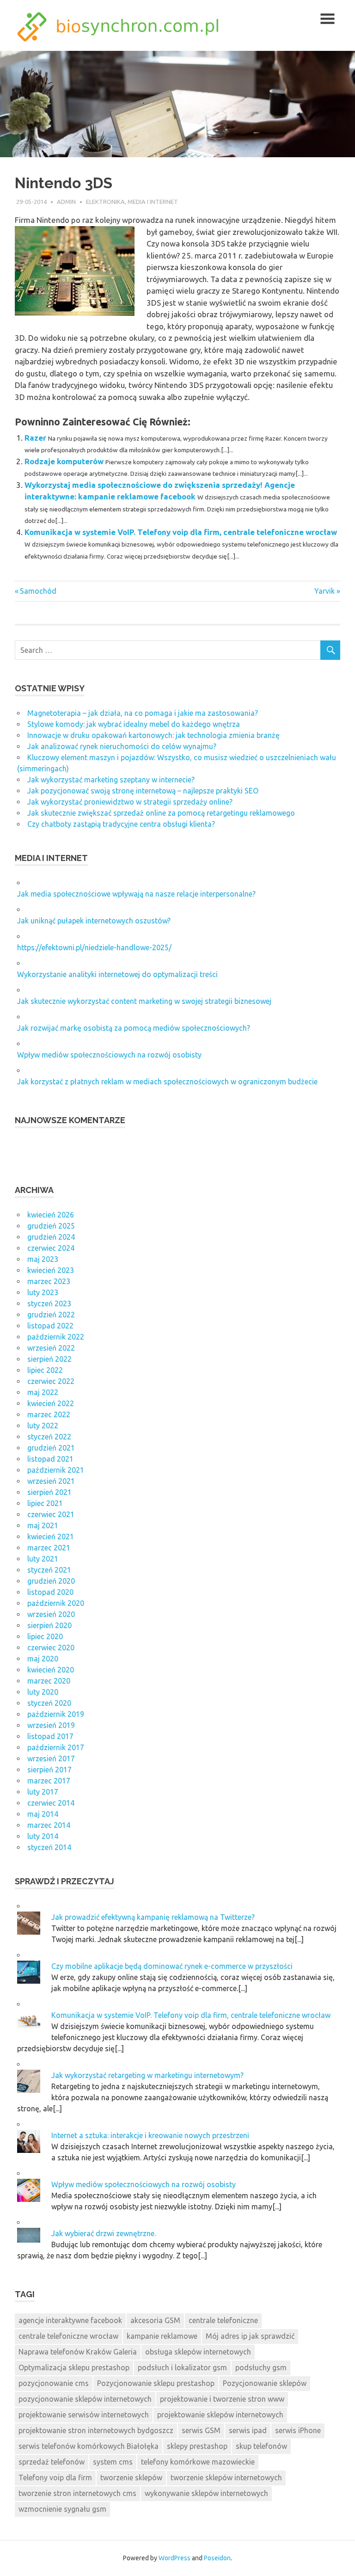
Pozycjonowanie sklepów (265, 2383)
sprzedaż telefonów (52, 2462)
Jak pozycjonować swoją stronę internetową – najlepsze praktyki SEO (143, 791)
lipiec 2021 (45, 1503)
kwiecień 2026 (51, 1215)
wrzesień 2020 (51, 1614)
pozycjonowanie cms (54, 2383)
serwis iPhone (298, 2430)
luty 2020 (43, 1692)
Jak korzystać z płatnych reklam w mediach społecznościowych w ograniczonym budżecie (167, 1082)
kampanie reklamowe (162, 2336)
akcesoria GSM (155, 2320)
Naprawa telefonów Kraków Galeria (78, 2352)
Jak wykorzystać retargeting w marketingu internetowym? (147, 2075)
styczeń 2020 (49, 1703)
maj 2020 (43, 1659)
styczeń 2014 (49, 1847)
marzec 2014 (49, 1825)
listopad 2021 (50, 1459)
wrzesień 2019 (51, 1725)
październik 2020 (56, 1603)
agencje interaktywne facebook (70, 2320)
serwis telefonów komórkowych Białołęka (89, 2446)
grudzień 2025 (51, 1226)
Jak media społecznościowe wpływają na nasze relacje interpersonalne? (136, 894)
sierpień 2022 (49, 1359)
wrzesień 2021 (51, 1481)
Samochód (38, 591)
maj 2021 (43, 1525)
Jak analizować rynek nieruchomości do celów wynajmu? (122, 746)
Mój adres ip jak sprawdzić (250, 2336)
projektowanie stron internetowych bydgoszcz (96, 2430)
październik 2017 (56, 1747)
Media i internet (153, 202)
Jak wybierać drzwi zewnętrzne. (104, 2233)
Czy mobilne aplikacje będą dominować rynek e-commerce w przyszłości (172, 1966)
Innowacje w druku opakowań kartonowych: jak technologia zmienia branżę (153, 735)
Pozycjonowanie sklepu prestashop (156, 2383)
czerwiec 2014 (51, 1803)
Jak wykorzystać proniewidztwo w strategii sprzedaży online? (130, 802)
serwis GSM (201, 2430)
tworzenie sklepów (131, 2478)
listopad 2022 (50, 1326)
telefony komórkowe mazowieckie (198, 2462)
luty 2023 (43, 1292)
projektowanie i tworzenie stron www (222, 2399)
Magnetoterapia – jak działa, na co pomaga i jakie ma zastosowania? (143, 713)
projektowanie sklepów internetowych (220, 2415)
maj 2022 (43, 1392)
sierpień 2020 (49, 1625)
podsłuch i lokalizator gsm (182, 2367)
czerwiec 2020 (51, 1648)
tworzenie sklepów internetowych (226, 2478)
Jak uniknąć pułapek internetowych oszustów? (94, 921)
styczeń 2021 (49, 1570)
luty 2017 (43, 1792)
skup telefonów (261, 2446)
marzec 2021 (49, 1548)
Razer (35, 438)
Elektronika (105, 202)
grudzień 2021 (51, 1448)
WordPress (174, 2558)
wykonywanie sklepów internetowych (206, 2493)
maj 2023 (43, 1259)
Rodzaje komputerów (64, 461)
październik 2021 (56, 1470)
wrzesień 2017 (51, 1758)
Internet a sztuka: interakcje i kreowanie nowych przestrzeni (150, 2135)
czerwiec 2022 (51, 1381)
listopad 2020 (50, 1592)
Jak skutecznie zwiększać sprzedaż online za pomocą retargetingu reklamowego (161, 813)
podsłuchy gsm (261, 2367)
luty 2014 (43, 1836)
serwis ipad (248, 2430)
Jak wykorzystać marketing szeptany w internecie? (111, 780)
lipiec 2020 (45, 1636)
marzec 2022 (49, 1414)
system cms (113, 2462)
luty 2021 (43, 1559)
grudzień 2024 (51, 1237)
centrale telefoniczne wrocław (68, 2336)
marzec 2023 (49, 1281)
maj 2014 (43, 1814)
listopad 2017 (50, 1736)
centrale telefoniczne (223, 2320)
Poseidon (217, 2558)
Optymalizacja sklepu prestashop (74, 2367)
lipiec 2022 (45, 1370)
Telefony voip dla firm (55, 2478)
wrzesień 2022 (51, 1348)
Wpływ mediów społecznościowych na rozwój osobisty (109, 1055)
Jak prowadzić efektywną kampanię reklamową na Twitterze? (153, 1917)
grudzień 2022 (51, 1315)
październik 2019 (56, 1714)
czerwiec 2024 (51, 1248)
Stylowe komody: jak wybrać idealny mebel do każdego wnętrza (134, 724)
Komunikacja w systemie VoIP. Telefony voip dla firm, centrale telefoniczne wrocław (181, 532)
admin (66, 202)
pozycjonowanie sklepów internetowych (85, 2399)
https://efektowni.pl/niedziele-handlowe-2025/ (94, 947)
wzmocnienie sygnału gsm (62, 2509)
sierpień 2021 (49, 1492)
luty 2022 (43, 1426)
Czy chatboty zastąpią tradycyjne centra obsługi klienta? (121, 824)
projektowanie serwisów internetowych (84, 2415)
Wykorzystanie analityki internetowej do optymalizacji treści (117, 974)
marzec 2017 (49, 1781)
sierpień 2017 (49, 1770)
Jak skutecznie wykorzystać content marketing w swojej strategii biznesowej (144, 1001)
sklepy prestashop (197, 2446)
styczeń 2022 (49, 1437)
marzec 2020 (49, 1681)
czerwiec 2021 (51, 1514)
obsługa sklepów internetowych (198, 2352)
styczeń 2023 (49, 1303)
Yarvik (324, 591)
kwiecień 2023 (51, 1270)
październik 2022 (56, 1337)
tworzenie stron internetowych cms (77, 2493)
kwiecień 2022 (51, 1403)
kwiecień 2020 (51, 1670)
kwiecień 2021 (51, 1537)
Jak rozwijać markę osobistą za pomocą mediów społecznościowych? (134, 1028)
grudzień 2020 (51, 1581)
